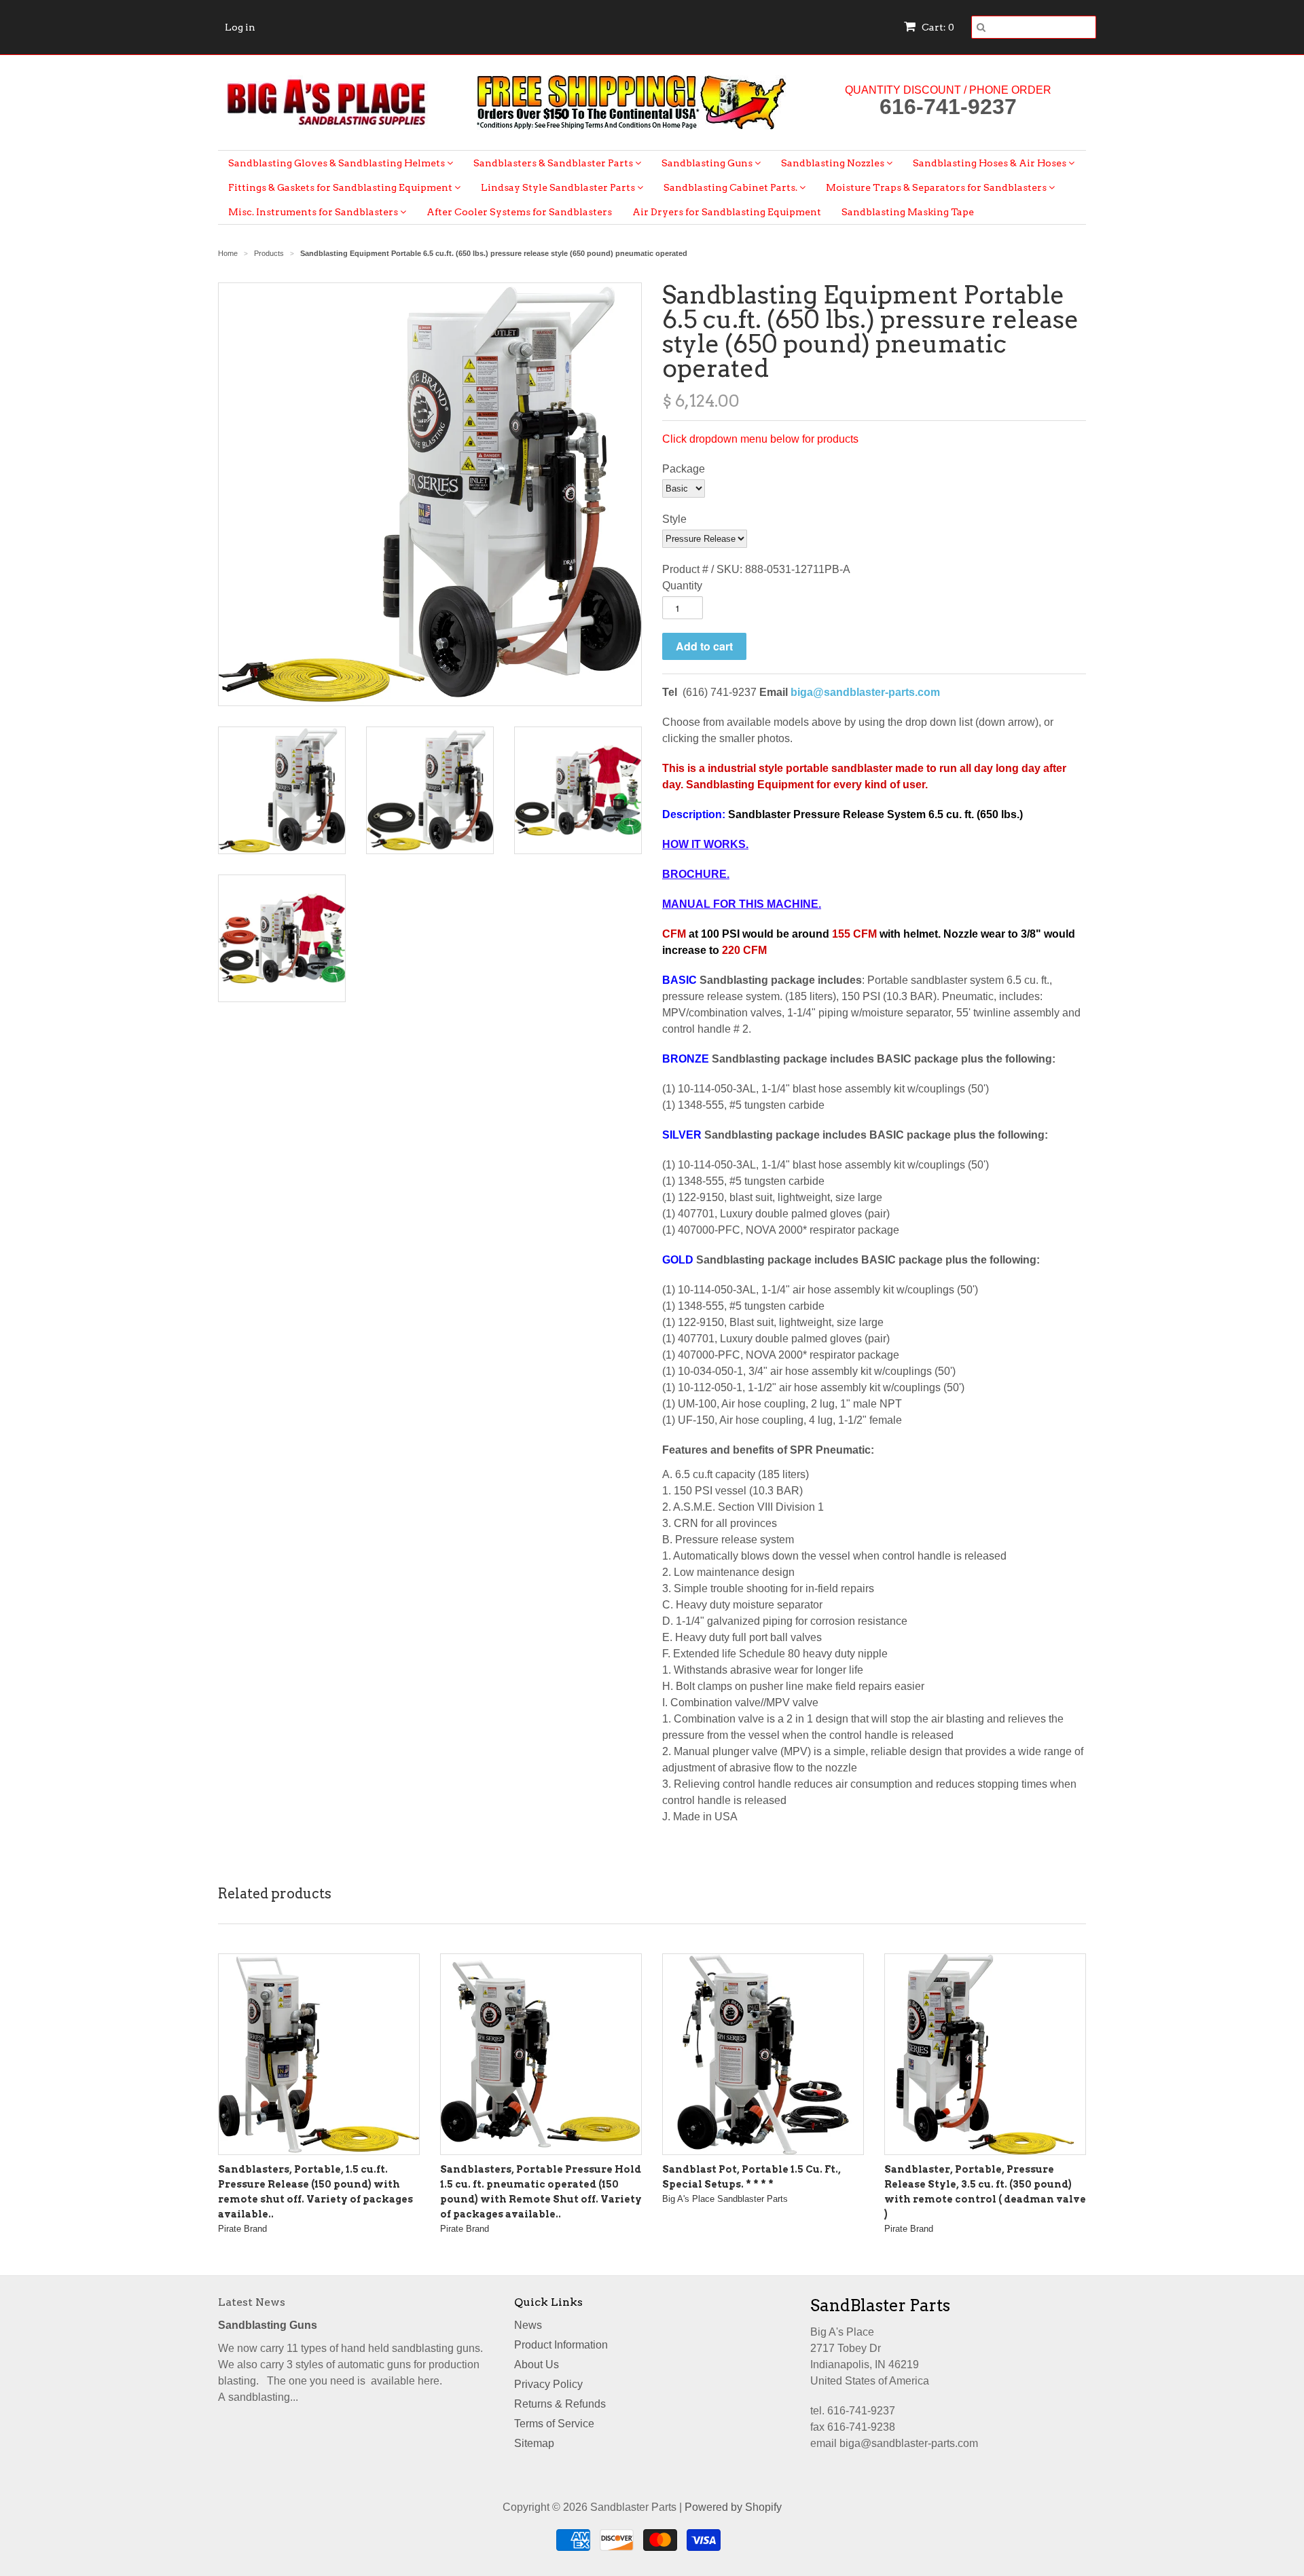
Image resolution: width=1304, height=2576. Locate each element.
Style (674, 519)
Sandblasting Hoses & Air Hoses (991, 163)
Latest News (252, 2302)
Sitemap (534, 2443)
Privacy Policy (548, 2384)
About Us (537, 2365)
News (528, 2325)
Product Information (561, 2345)
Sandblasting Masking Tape (908, 212)
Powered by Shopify (733, 2507)
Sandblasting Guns (708, 163)
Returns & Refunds (560, 2404)
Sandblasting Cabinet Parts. (731, 187)
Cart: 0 (937, 27)
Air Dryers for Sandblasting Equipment (727, 212)
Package (684, 469)
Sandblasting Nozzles (834, 163)
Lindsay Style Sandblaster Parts (559, 187)
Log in (240, 27)
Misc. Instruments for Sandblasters (314, 212)
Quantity (682, 586)
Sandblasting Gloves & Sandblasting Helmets (338, 163)
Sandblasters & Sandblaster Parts (554, 163)
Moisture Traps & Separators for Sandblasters (937, 187)
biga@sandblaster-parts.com (865, 692)
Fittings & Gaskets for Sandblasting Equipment (341, 187)
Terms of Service (554, 2424)
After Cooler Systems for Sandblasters (519, 212)
